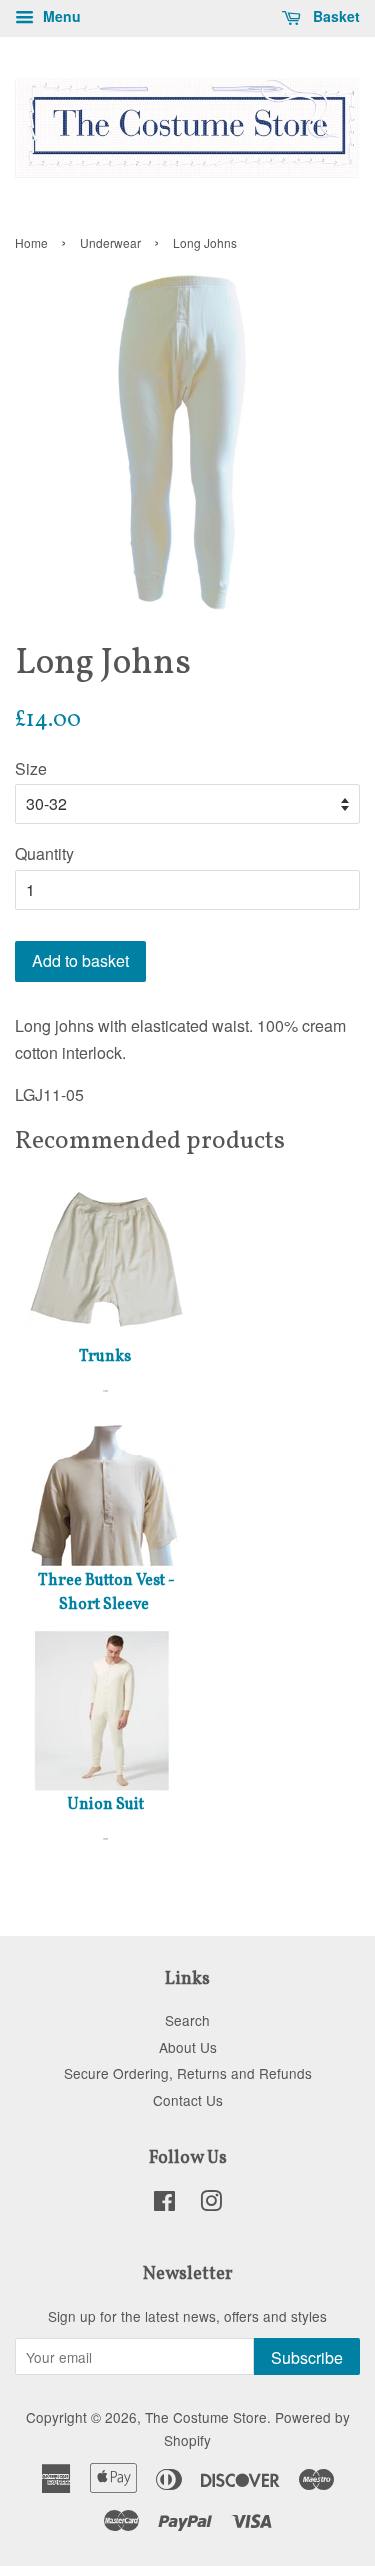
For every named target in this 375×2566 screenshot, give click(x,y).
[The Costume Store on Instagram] (211, 2204)
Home (31, 242)
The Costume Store (206, 2417)
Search (187, 2020)
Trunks (105, 1357)
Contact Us (188, 2100)
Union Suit (105, 1805)
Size (31, 768)
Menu (60, 16)
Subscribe (307, 2357)
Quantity (44, 853)
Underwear (110, 242)
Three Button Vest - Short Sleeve (106, 1593)
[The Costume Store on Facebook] (164, 2204)
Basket (334, 16)
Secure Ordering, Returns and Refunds (188, 2073)
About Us (188, 2047)
